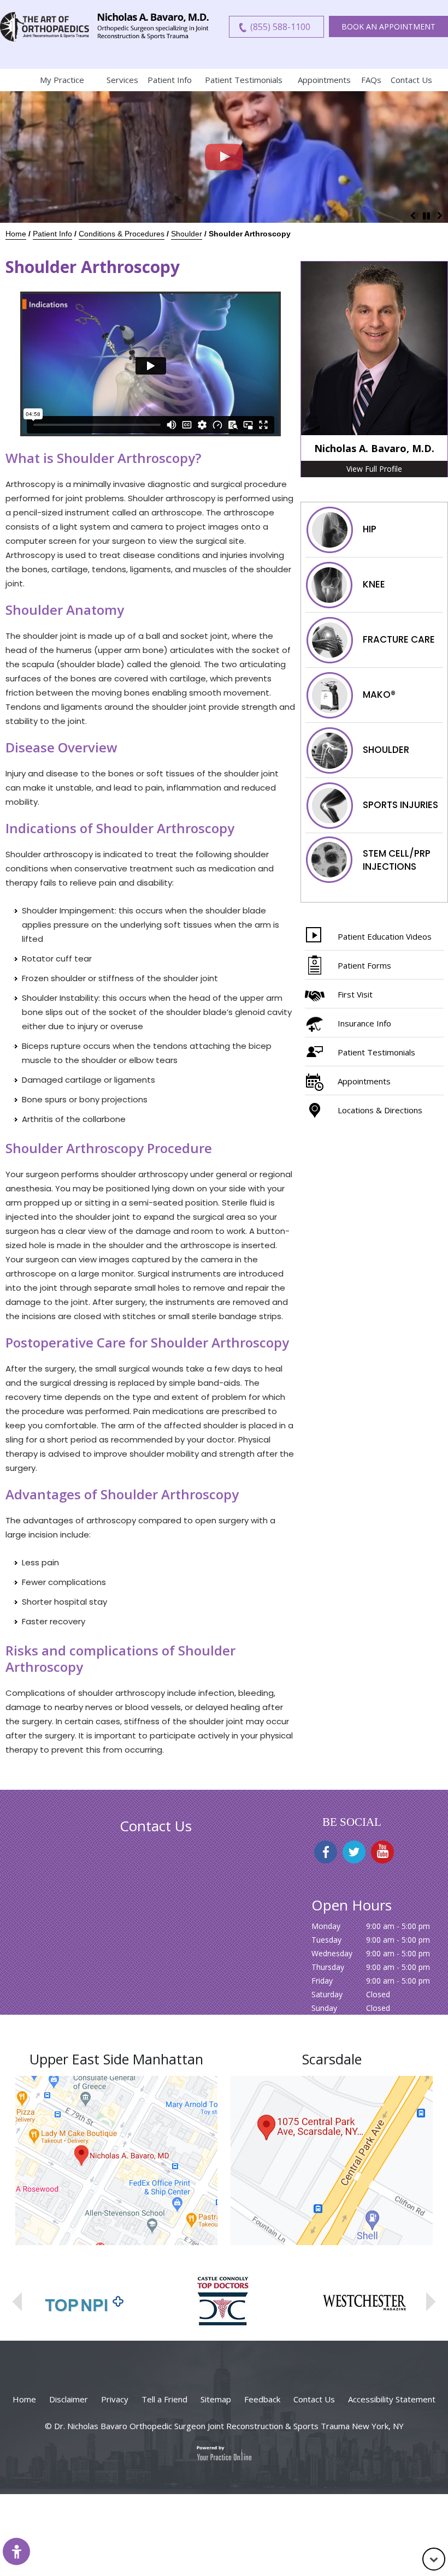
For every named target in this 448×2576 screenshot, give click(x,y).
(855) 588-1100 (280, 27)
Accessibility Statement (392, 2399)
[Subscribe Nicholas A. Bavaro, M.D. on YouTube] (382, 1852)
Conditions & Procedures (122, 234)
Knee (374, 584)
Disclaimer (69, 2399)
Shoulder (187, 234)
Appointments (324, 80)
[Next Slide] (440, 215)
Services (122, 80)
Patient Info (170, 80)
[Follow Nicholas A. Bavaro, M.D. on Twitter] (354, 1852)
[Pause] (426, 215)
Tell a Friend (164, 2399)
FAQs (371, 80)
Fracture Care (399, 639)
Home (11, 80)
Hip (370, 529)
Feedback (262, 2399)
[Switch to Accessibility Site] (16, 2551)
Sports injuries (400, 804)
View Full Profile (374, 469)
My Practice (62, 80)
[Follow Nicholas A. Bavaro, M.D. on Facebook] (326, 1852)
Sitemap (216, 2399)
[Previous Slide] (412, 215)
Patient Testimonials (244, 80)
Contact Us (411, 80)
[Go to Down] (434, 2559)
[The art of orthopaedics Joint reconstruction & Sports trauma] (46, 27)
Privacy (115, 2399)
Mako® (379, 694)
